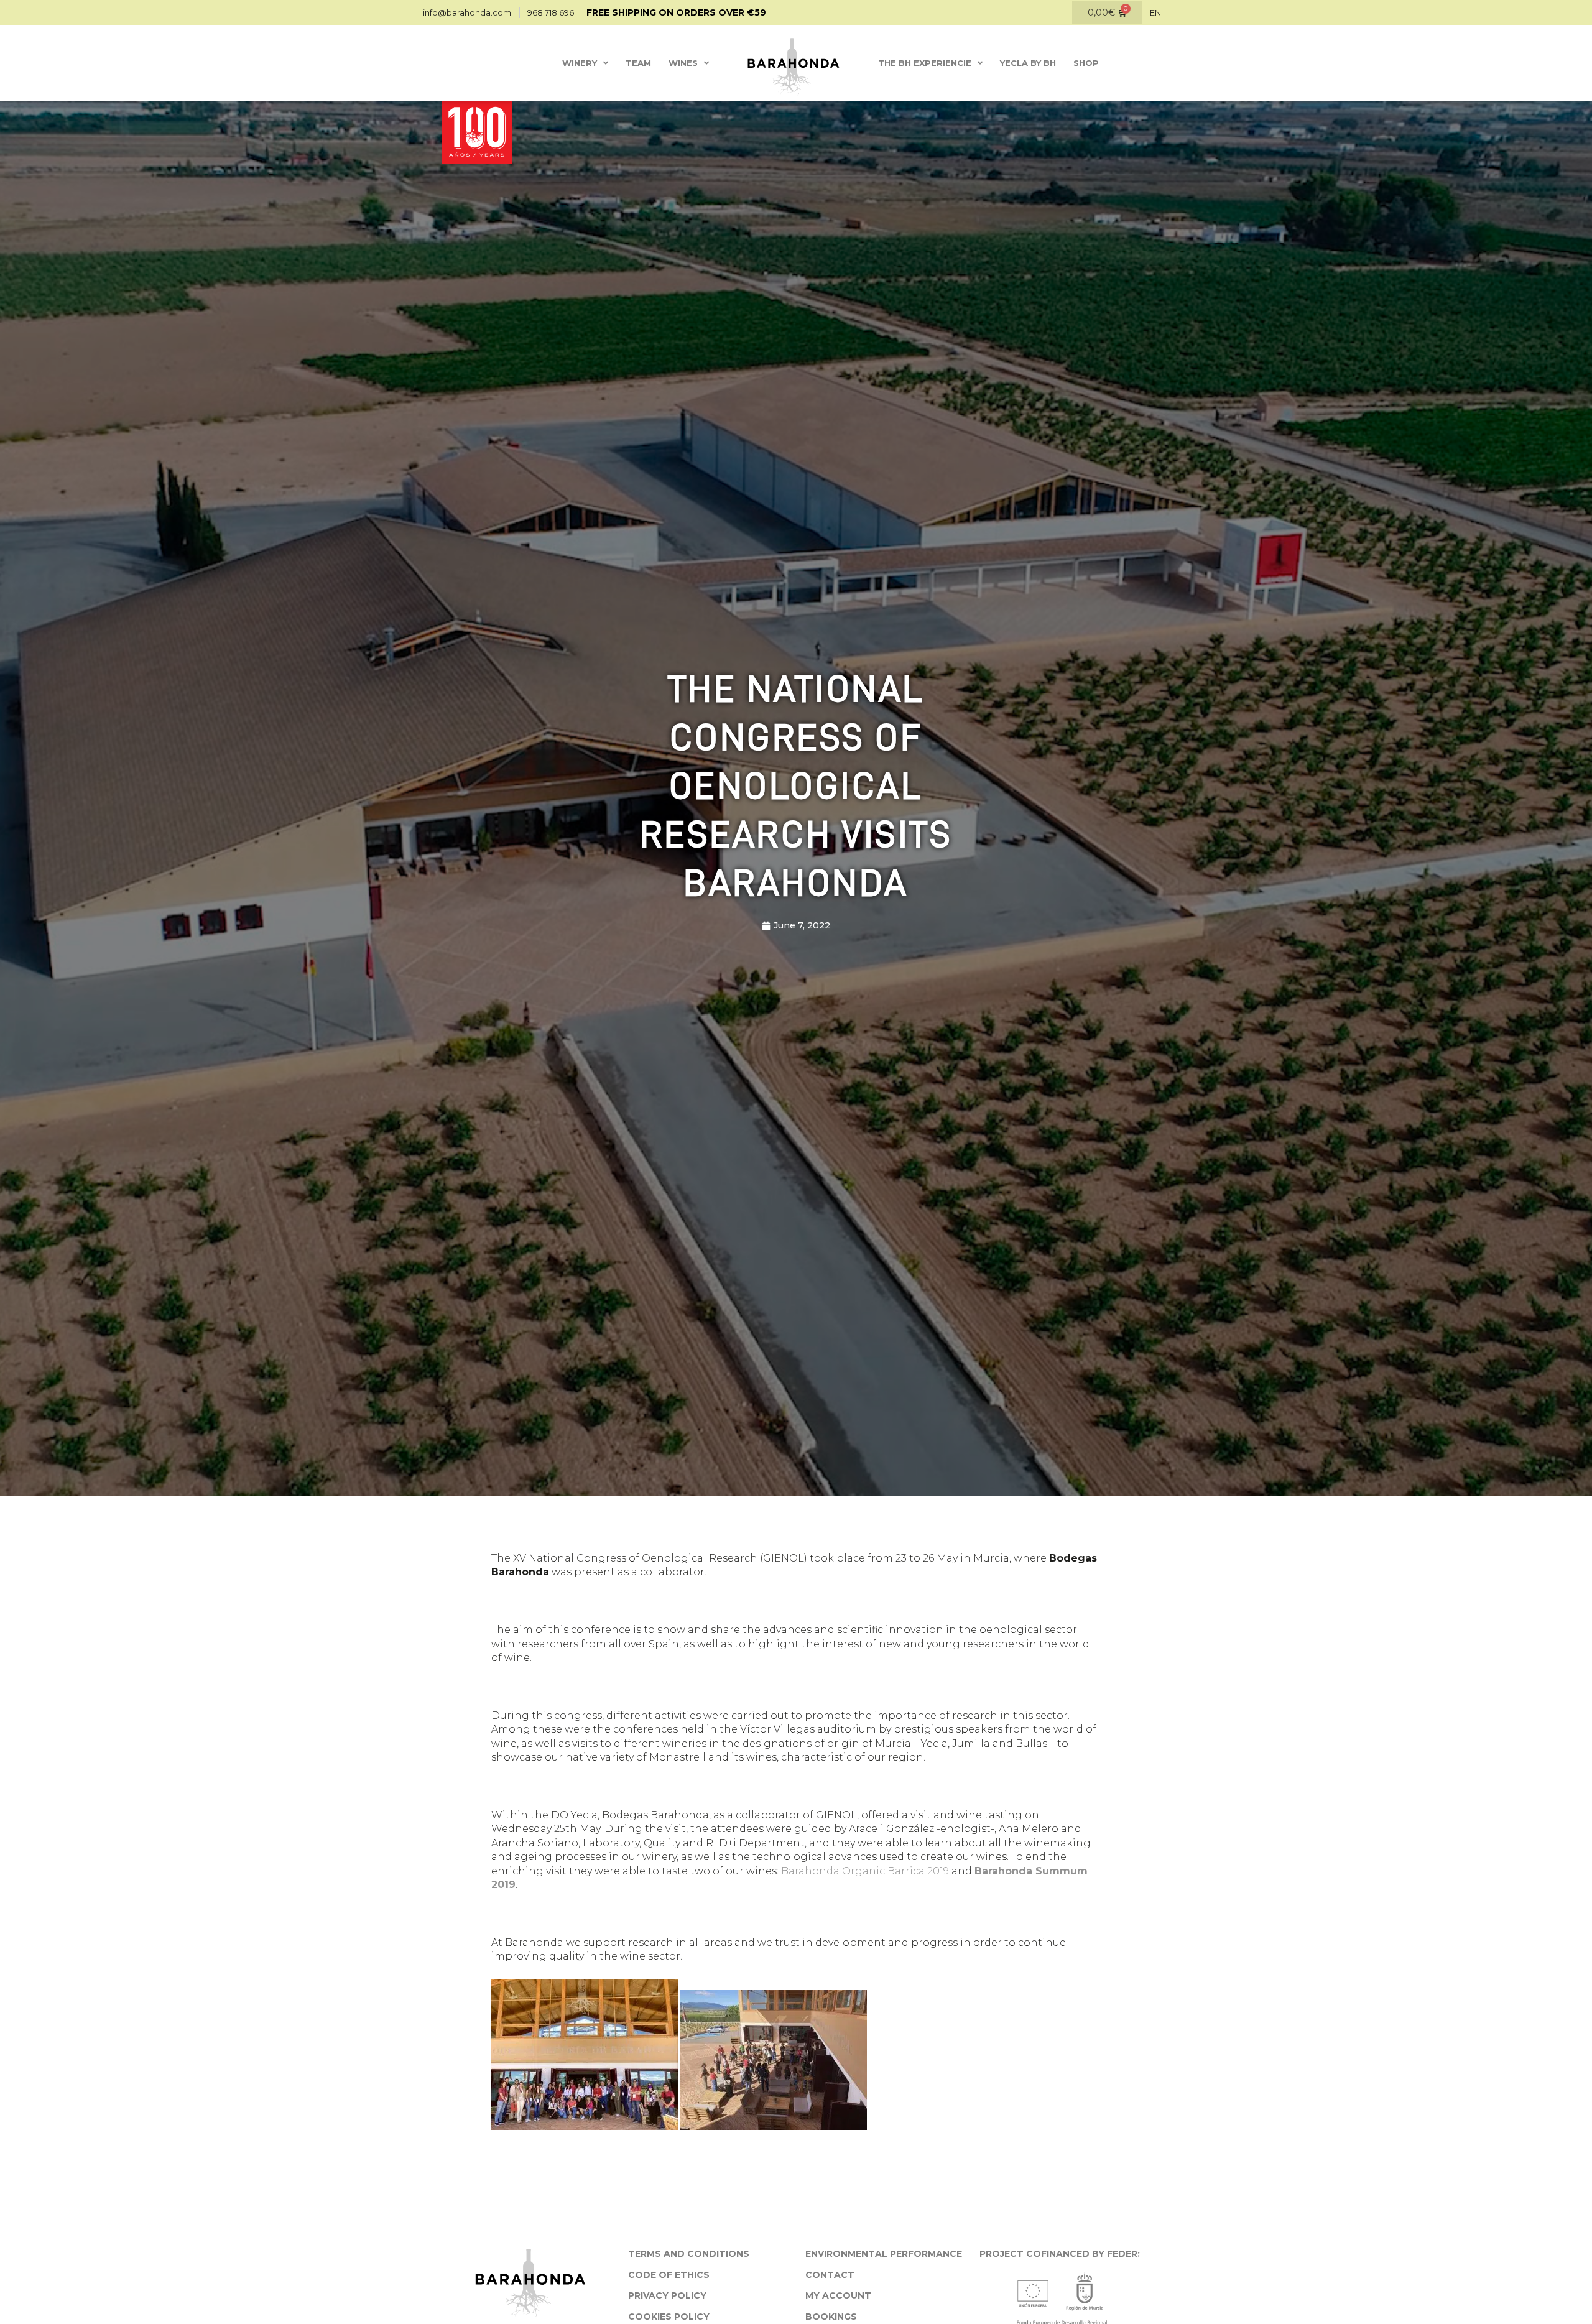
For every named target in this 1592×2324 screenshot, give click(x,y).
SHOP (1086, 63)
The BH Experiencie (925, 63)
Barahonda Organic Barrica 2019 (865, 1871)
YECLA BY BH (1028, 63)
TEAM (638, 63)
